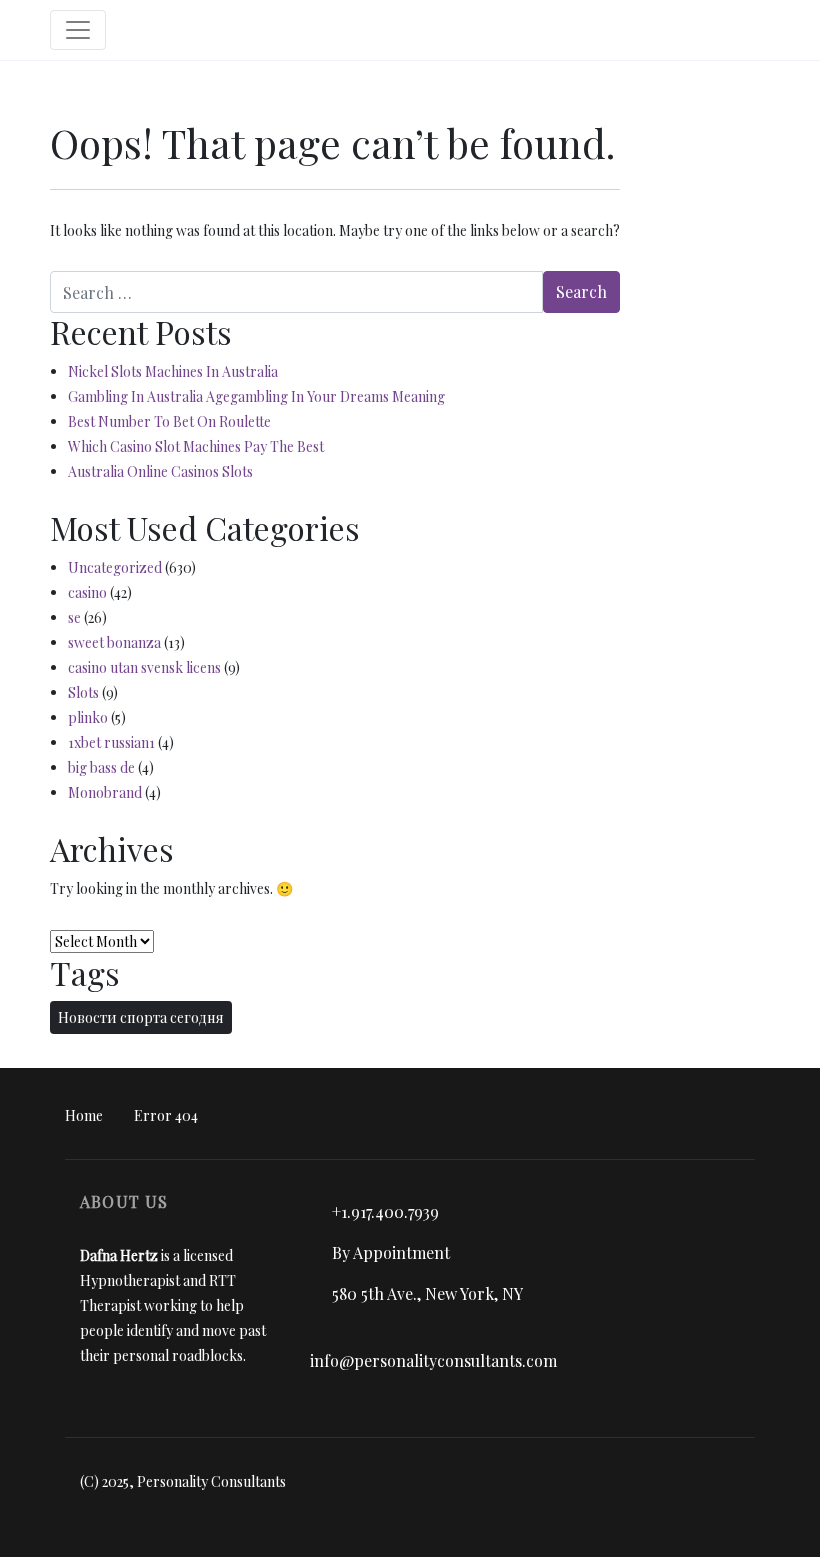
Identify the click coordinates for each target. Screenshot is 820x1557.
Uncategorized (115, 567)
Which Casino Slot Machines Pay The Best (196, 446)
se (74, 617)
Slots (83, 692)
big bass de (101, 767)
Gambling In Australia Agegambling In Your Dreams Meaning (256, 396)
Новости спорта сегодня (141, 1017)
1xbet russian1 (111, 742)
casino (87, 592)
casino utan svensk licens (144, 667)
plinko (88, 717)
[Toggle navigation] (78, 30)
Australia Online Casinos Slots (160, 471)
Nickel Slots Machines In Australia (173, 371)
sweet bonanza (114, 642)
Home (84, 1115)
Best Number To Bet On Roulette (169, 421)
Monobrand (105, 792)
